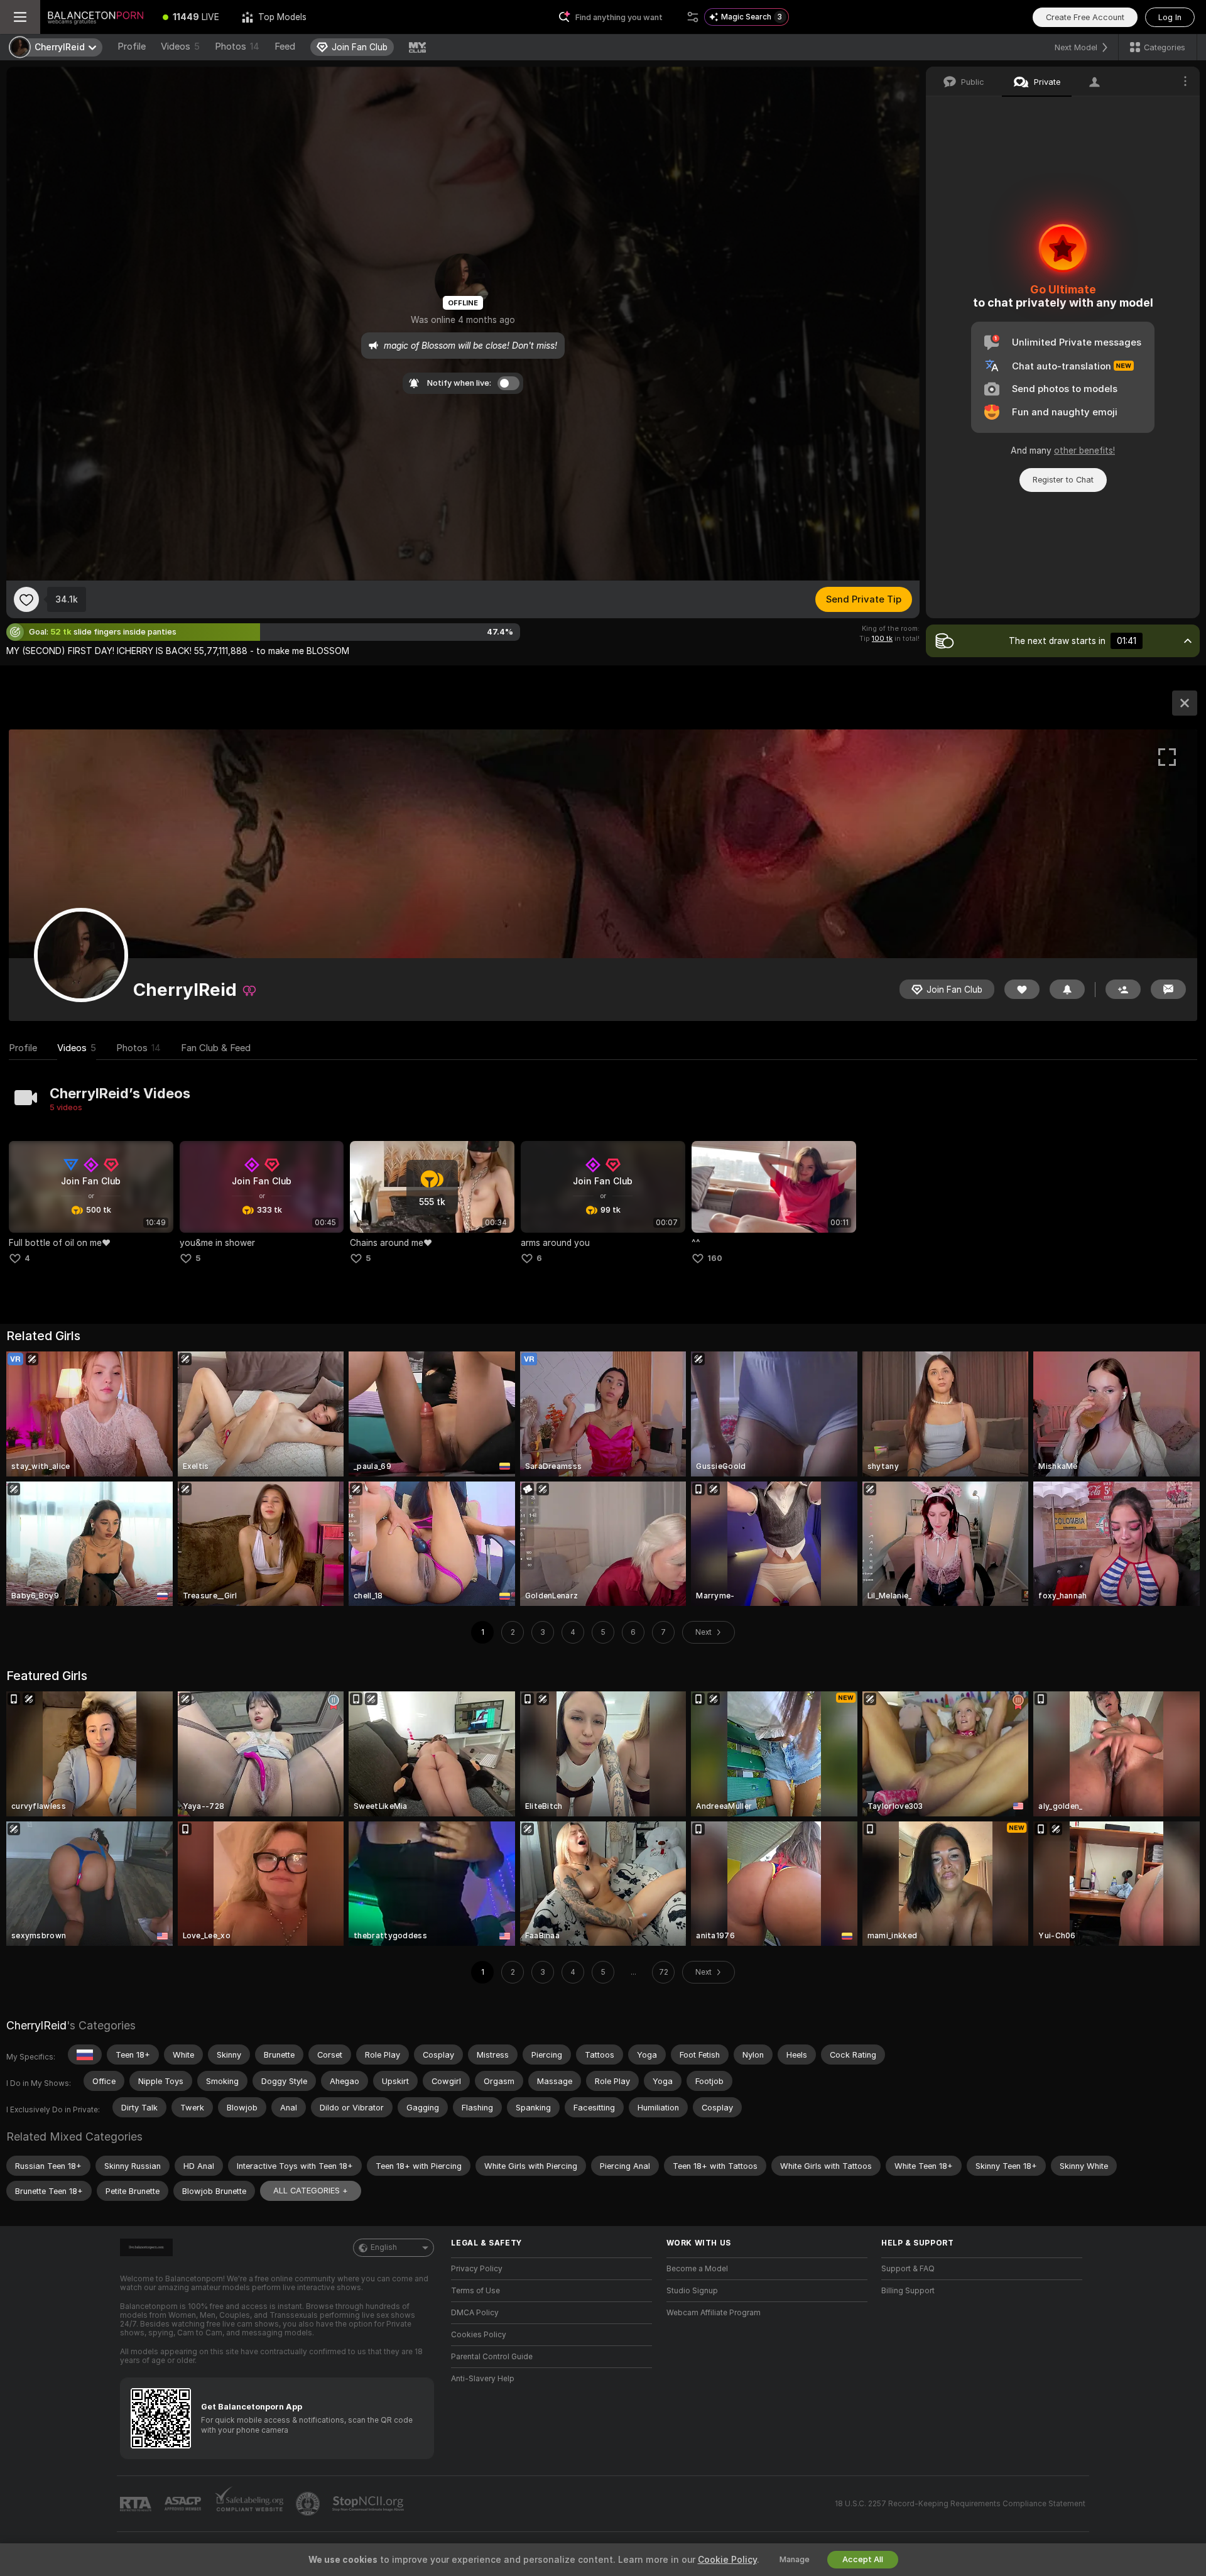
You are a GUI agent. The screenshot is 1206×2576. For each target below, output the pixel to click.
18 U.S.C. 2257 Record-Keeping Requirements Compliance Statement (960, 2504)
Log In (1170, 17)
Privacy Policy (477, 2269)
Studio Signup (692, 2291)
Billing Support (908, 2291)
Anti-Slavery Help (483, 2379)
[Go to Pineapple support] (309, 2504)
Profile (132, 46)
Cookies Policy (479, 2335)
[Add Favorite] (26, 599)
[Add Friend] (1123, 989)
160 (715, 1258)
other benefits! (1084, 450)
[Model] (1185, 703)
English (384, 2247)
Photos (237, 46)
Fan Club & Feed (216, 1048)
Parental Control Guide (492, 2357)
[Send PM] (1168, 989)
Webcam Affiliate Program (714, 2313)
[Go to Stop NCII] (369, 2504)
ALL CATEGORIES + (311, 2191)
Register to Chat (1063, 480)
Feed (285, 46)
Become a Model (697, 2269)
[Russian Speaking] (85, 2055)
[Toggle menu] (20, 17)
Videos (180, 46)
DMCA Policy (475, 2313)
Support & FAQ (908, 2269)
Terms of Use (475, 2291)
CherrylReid (36, 2025)
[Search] (693, 17)
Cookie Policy (727, 2560)
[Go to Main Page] (96, 17)
